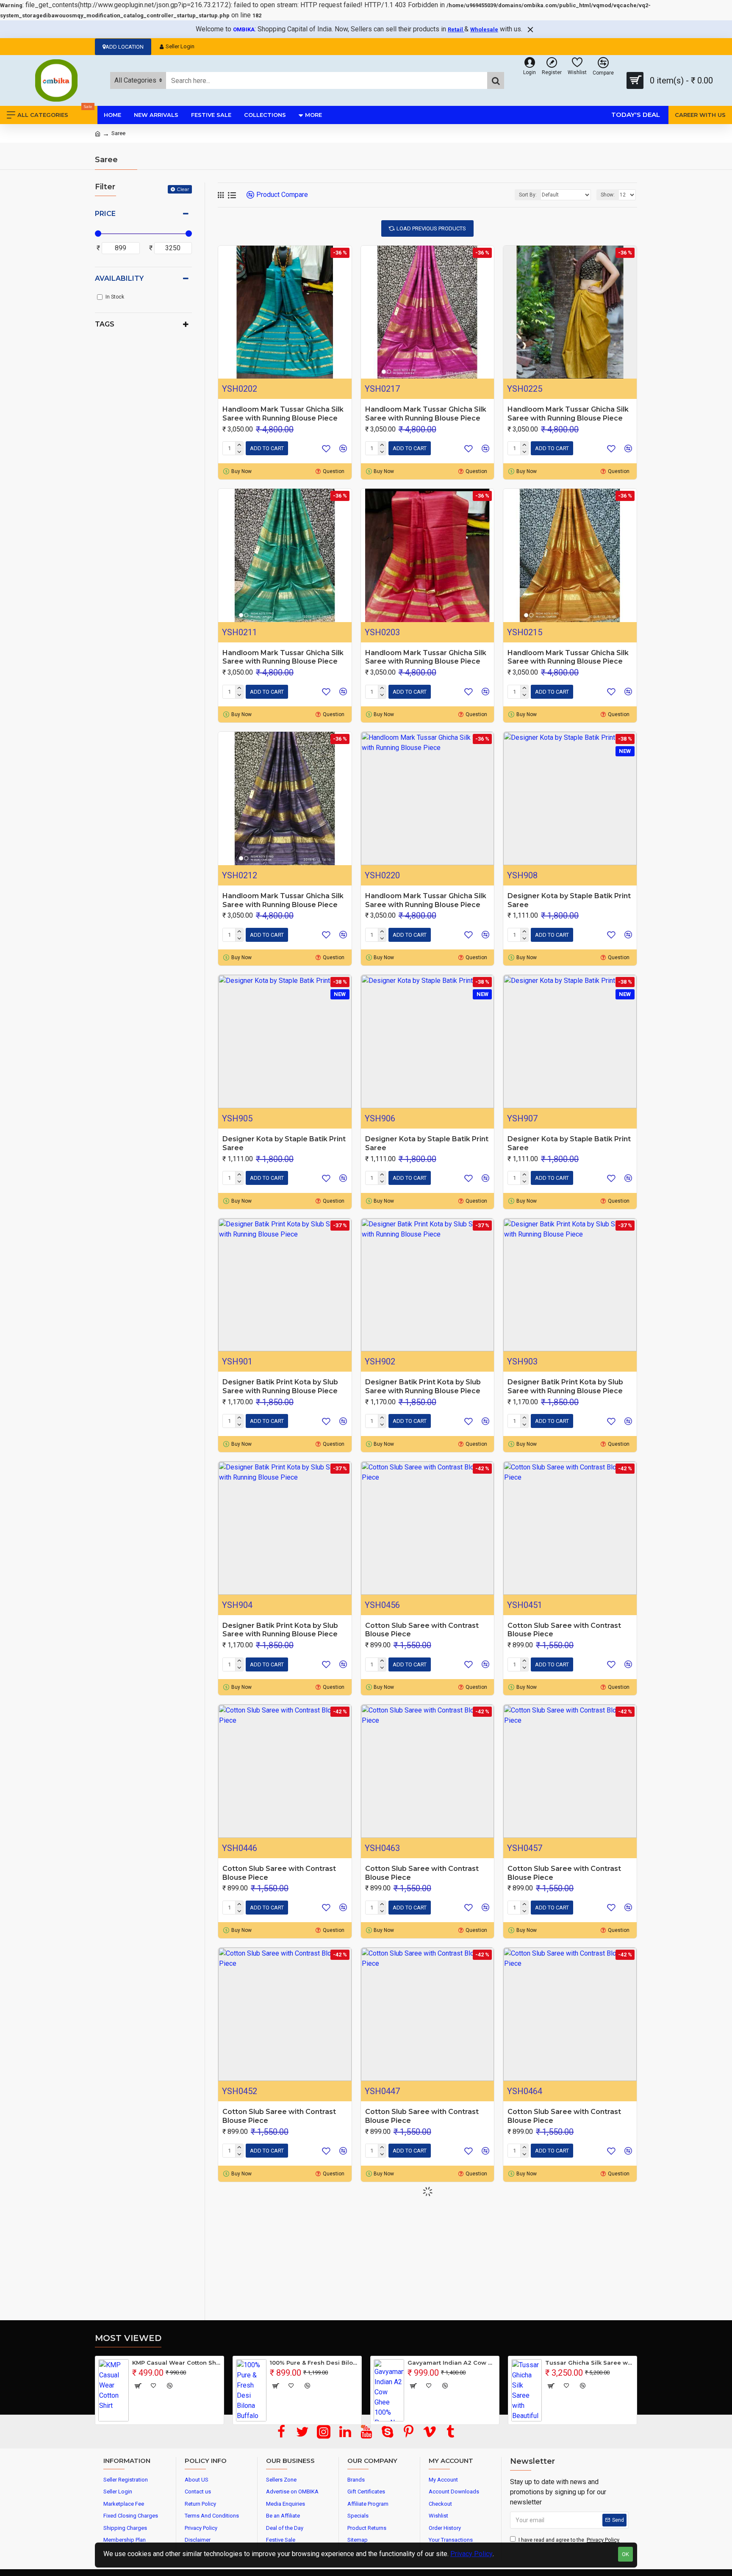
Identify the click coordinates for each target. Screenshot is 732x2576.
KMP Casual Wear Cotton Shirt (176, 2363)
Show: (608, 195)
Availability (119, 278)
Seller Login (180, 46)
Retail (456, 29)
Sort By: (528, 195)
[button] (363, 2427)
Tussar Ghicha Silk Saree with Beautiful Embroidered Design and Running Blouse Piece (589, 2363)
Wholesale (484, 29)
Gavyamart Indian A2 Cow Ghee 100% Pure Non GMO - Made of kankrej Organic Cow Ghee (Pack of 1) (452, 2363)
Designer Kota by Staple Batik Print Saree (569, 900)
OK (625, 2554)
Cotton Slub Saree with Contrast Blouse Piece (422, 1630)
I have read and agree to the (569, 2540)
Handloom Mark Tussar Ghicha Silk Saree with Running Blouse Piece (283, 414)
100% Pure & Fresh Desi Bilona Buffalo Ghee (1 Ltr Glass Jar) (314, 2363)
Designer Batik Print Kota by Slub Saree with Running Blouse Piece (280, 1386)
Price (105, 214)
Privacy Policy (471, 2554)
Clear (183, 189)
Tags (105, 324)
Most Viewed (128, 2338)
